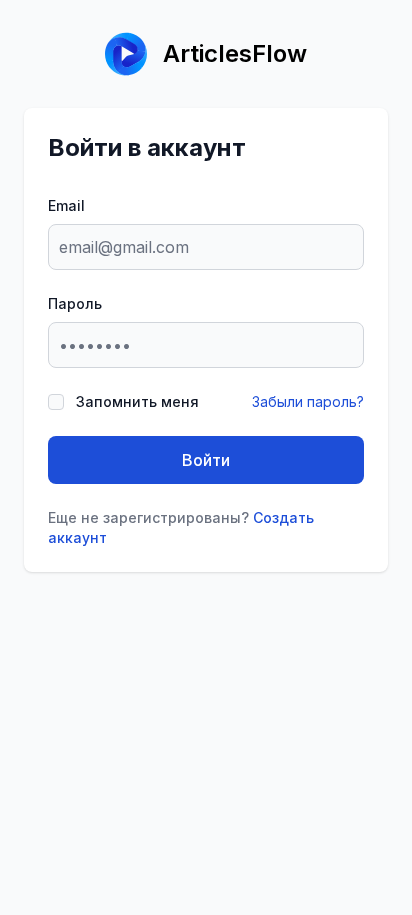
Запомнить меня (137, 401)
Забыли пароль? (308, 401)
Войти (206, 460)
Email (66, 205)
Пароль (75, 303)
